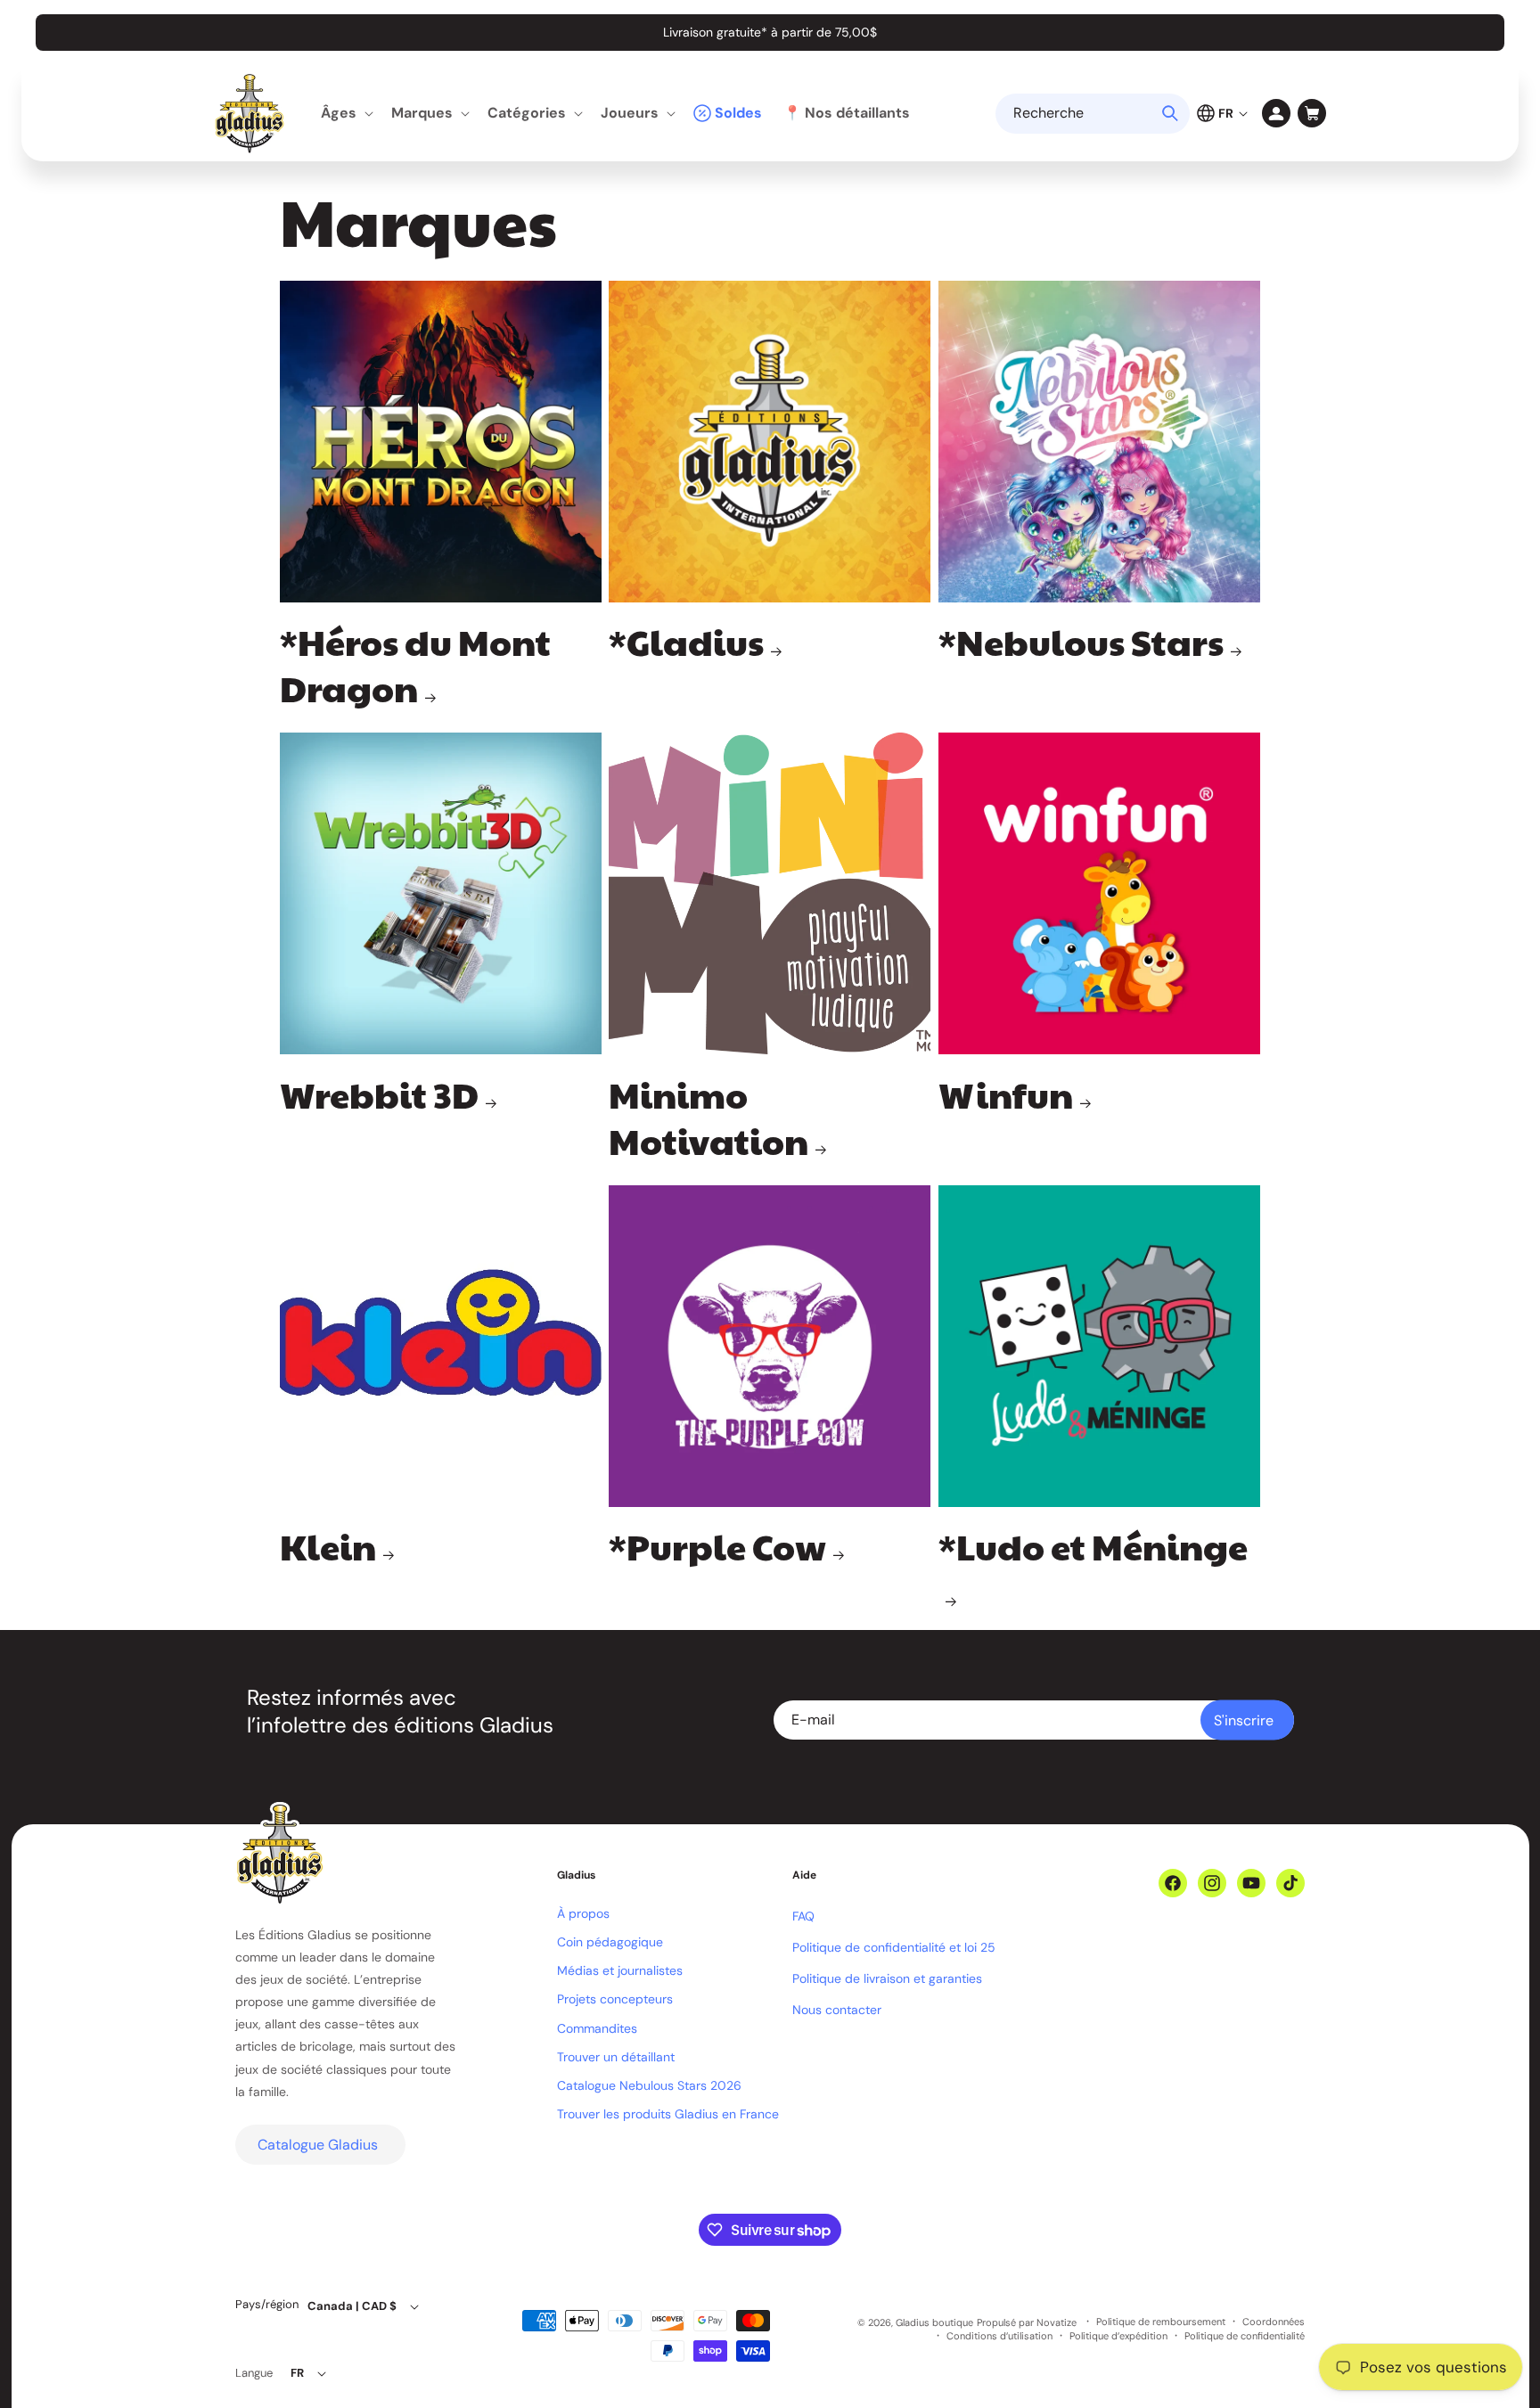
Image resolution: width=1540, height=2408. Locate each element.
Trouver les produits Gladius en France (668, 2114)
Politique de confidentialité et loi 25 (894, 1947)
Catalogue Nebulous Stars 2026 (649, 2085)
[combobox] (1093, 114)
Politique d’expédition (1118, 2336)
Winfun (1006, 1093)
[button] (345, 114)
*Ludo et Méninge (1093, 1546)
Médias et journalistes (620, 1970)
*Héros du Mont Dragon (415, 664)
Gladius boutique (934, 2322)
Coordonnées (1274, 2322)
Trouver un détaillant (616, 2057)
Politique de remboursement (1161, 2322)
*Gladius (686, 641)
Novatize (1057, 2322)
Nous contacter (837, 2010)
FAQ (803, 1916)
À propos (583, 1913)
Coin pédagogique (610, 1942)
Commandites (597, 2028)
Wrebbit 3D (379, 1093)
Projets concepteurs (615, 1999)
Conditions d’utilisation (999, 2336)
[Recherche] (1170, 113)
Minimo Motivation (709, 1117)
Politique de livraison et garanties (887, 1978)
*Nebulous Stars (1081, 641)
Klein (328, 1545)
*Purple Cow (717, 1545)
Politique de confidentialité (1245, 2336)
